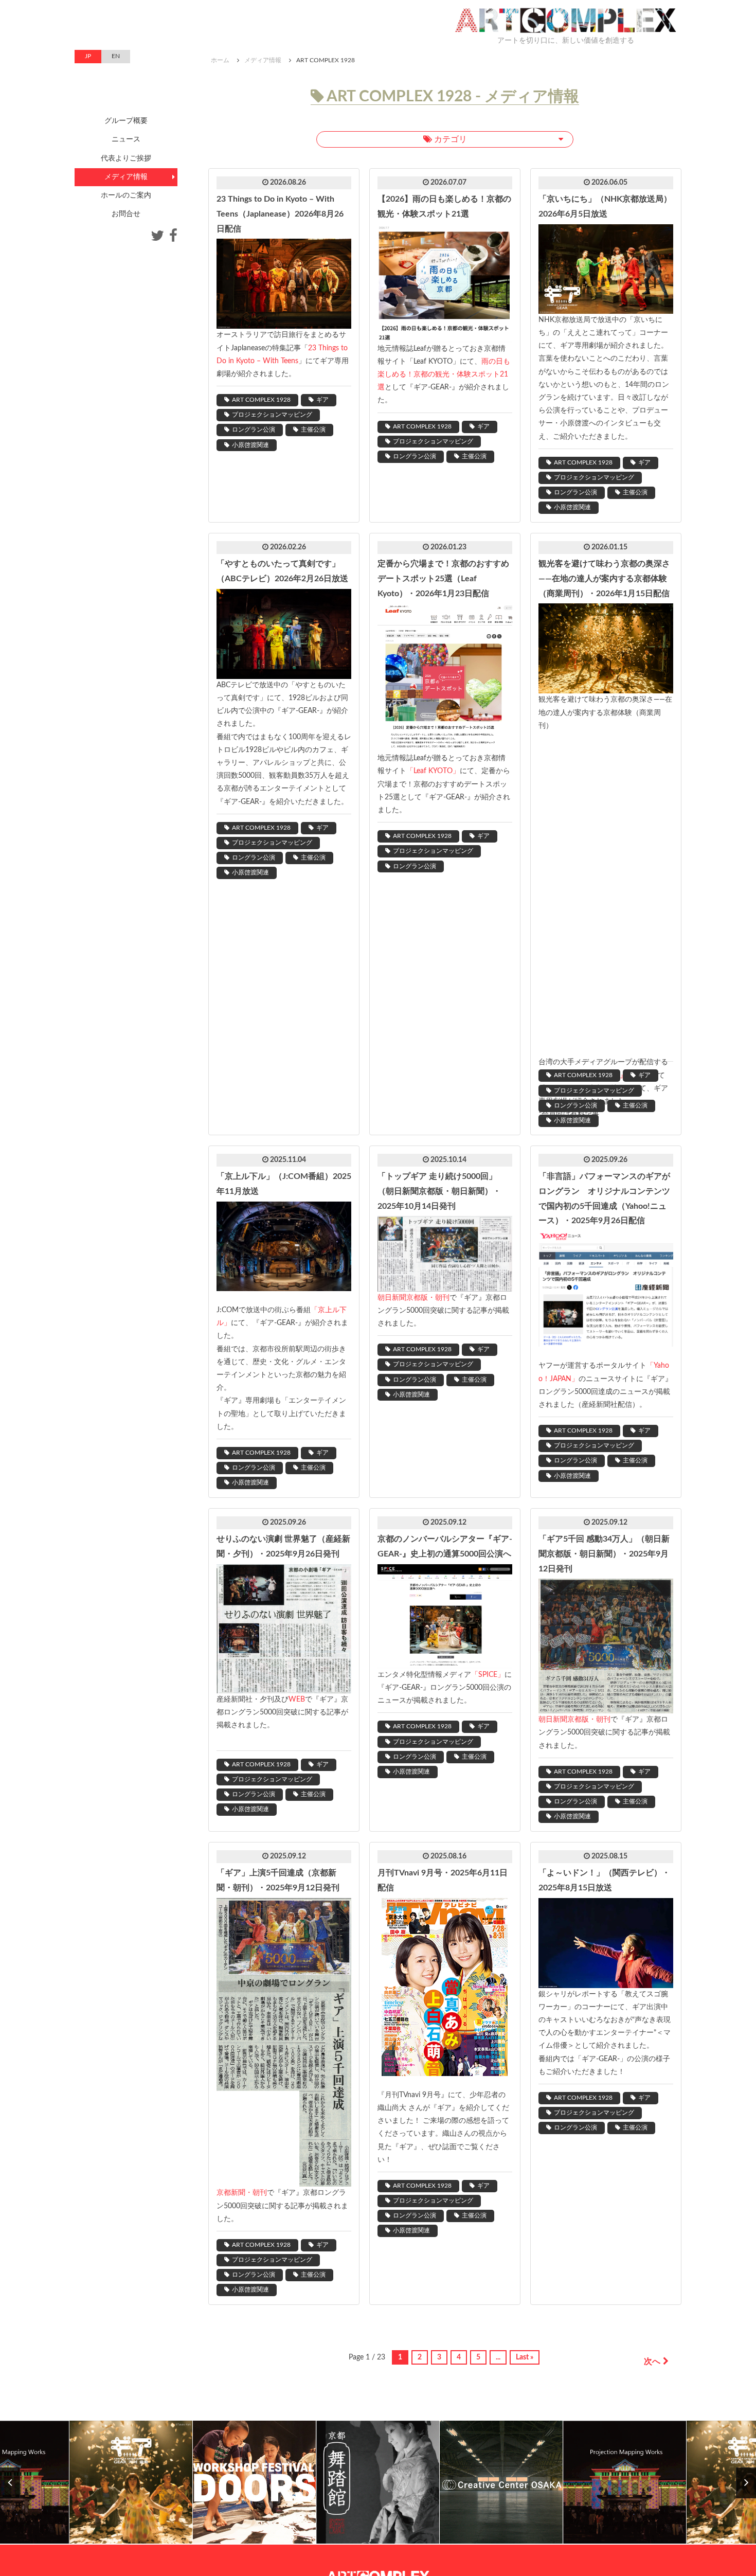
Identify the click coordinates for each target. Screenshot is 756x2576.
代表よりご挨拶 (126, 158)
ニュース (126, 139)
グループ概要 (126, 121)
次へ (652, 2362)
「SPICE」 (488, 1675)
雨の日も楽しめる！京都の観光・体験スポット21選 (444, 374)
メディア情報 (263, 60)
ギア (322, 400)
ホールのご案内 (126, 195)
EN (116, 56)
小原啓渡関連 (250, 445)
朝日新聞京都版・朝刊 (413, 1298)
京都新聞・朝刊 (242, 2193)
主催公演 (313, 430)
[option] (131, 2483)
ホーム (220, 60)
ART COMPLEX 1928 (261, 400)
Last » (525, 2357)
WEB (297, 1700)
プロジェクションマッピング (272, 415)
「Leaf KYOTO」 (433, 771)
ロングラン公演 (254, 430)
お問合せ (126, 214)
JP (88, 56)
